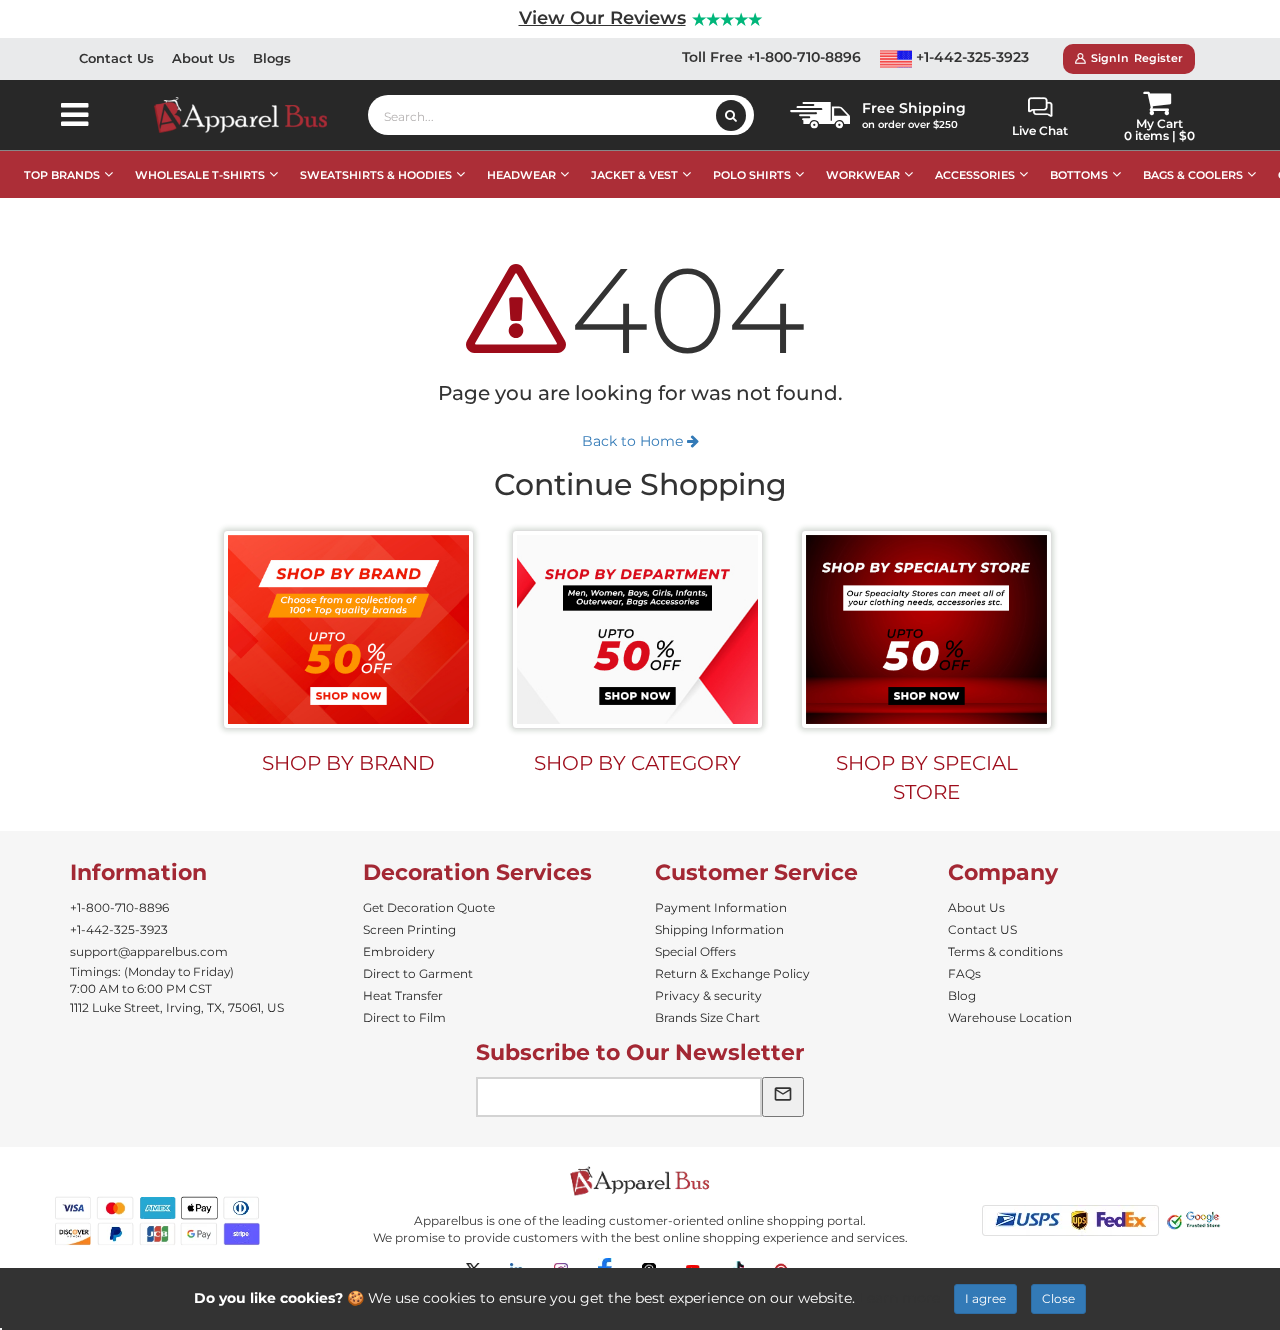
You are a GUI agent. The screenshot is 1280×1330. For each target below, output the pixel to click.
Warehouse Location (1010, 1017)
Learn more (899, 1298)
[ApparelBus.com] (251, 115)
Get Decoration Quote (429, 907)
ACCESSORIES (975, 175)
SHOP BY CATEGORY (637, 763)
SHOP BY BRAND (348, 763)
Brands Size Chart (707, 1017)
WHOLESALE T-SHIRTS (200, 175)
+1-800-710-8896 (119, 907)
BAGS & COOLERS (1193, 175)
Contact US (982, 929)
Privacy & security (708, 995)
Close (1058, 1298)
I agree (985, 1298)
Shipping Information (719, 929)
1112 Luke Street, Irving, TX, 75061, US (177, 1007)
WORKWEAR (863, 175)
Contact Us (116, 58)
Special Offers (695, 951)
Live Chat (1040, 130)
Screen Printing (409, 929)
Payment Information (721, 907)
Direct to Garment (418, 973)
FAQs (964, 973)
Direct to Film (404, 1017)
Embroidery (399, 951)
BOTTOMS (1079, 175)
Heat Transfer (403, 995)
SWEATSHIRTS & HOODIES (376, 175)
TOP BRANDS (62, 175)
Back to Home (634, 441)
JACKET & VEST (634, 175)
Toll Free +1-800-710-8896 (771, 57)
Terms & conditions (1005, 951)
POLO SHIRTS (752, 175)
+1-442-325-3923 (970, 57)
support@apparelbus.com (149, 951)
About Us (203, 58)
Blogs (272, 58)
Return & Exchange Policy (732, 973)
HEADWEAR (521, 175)
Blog (962, 995)
